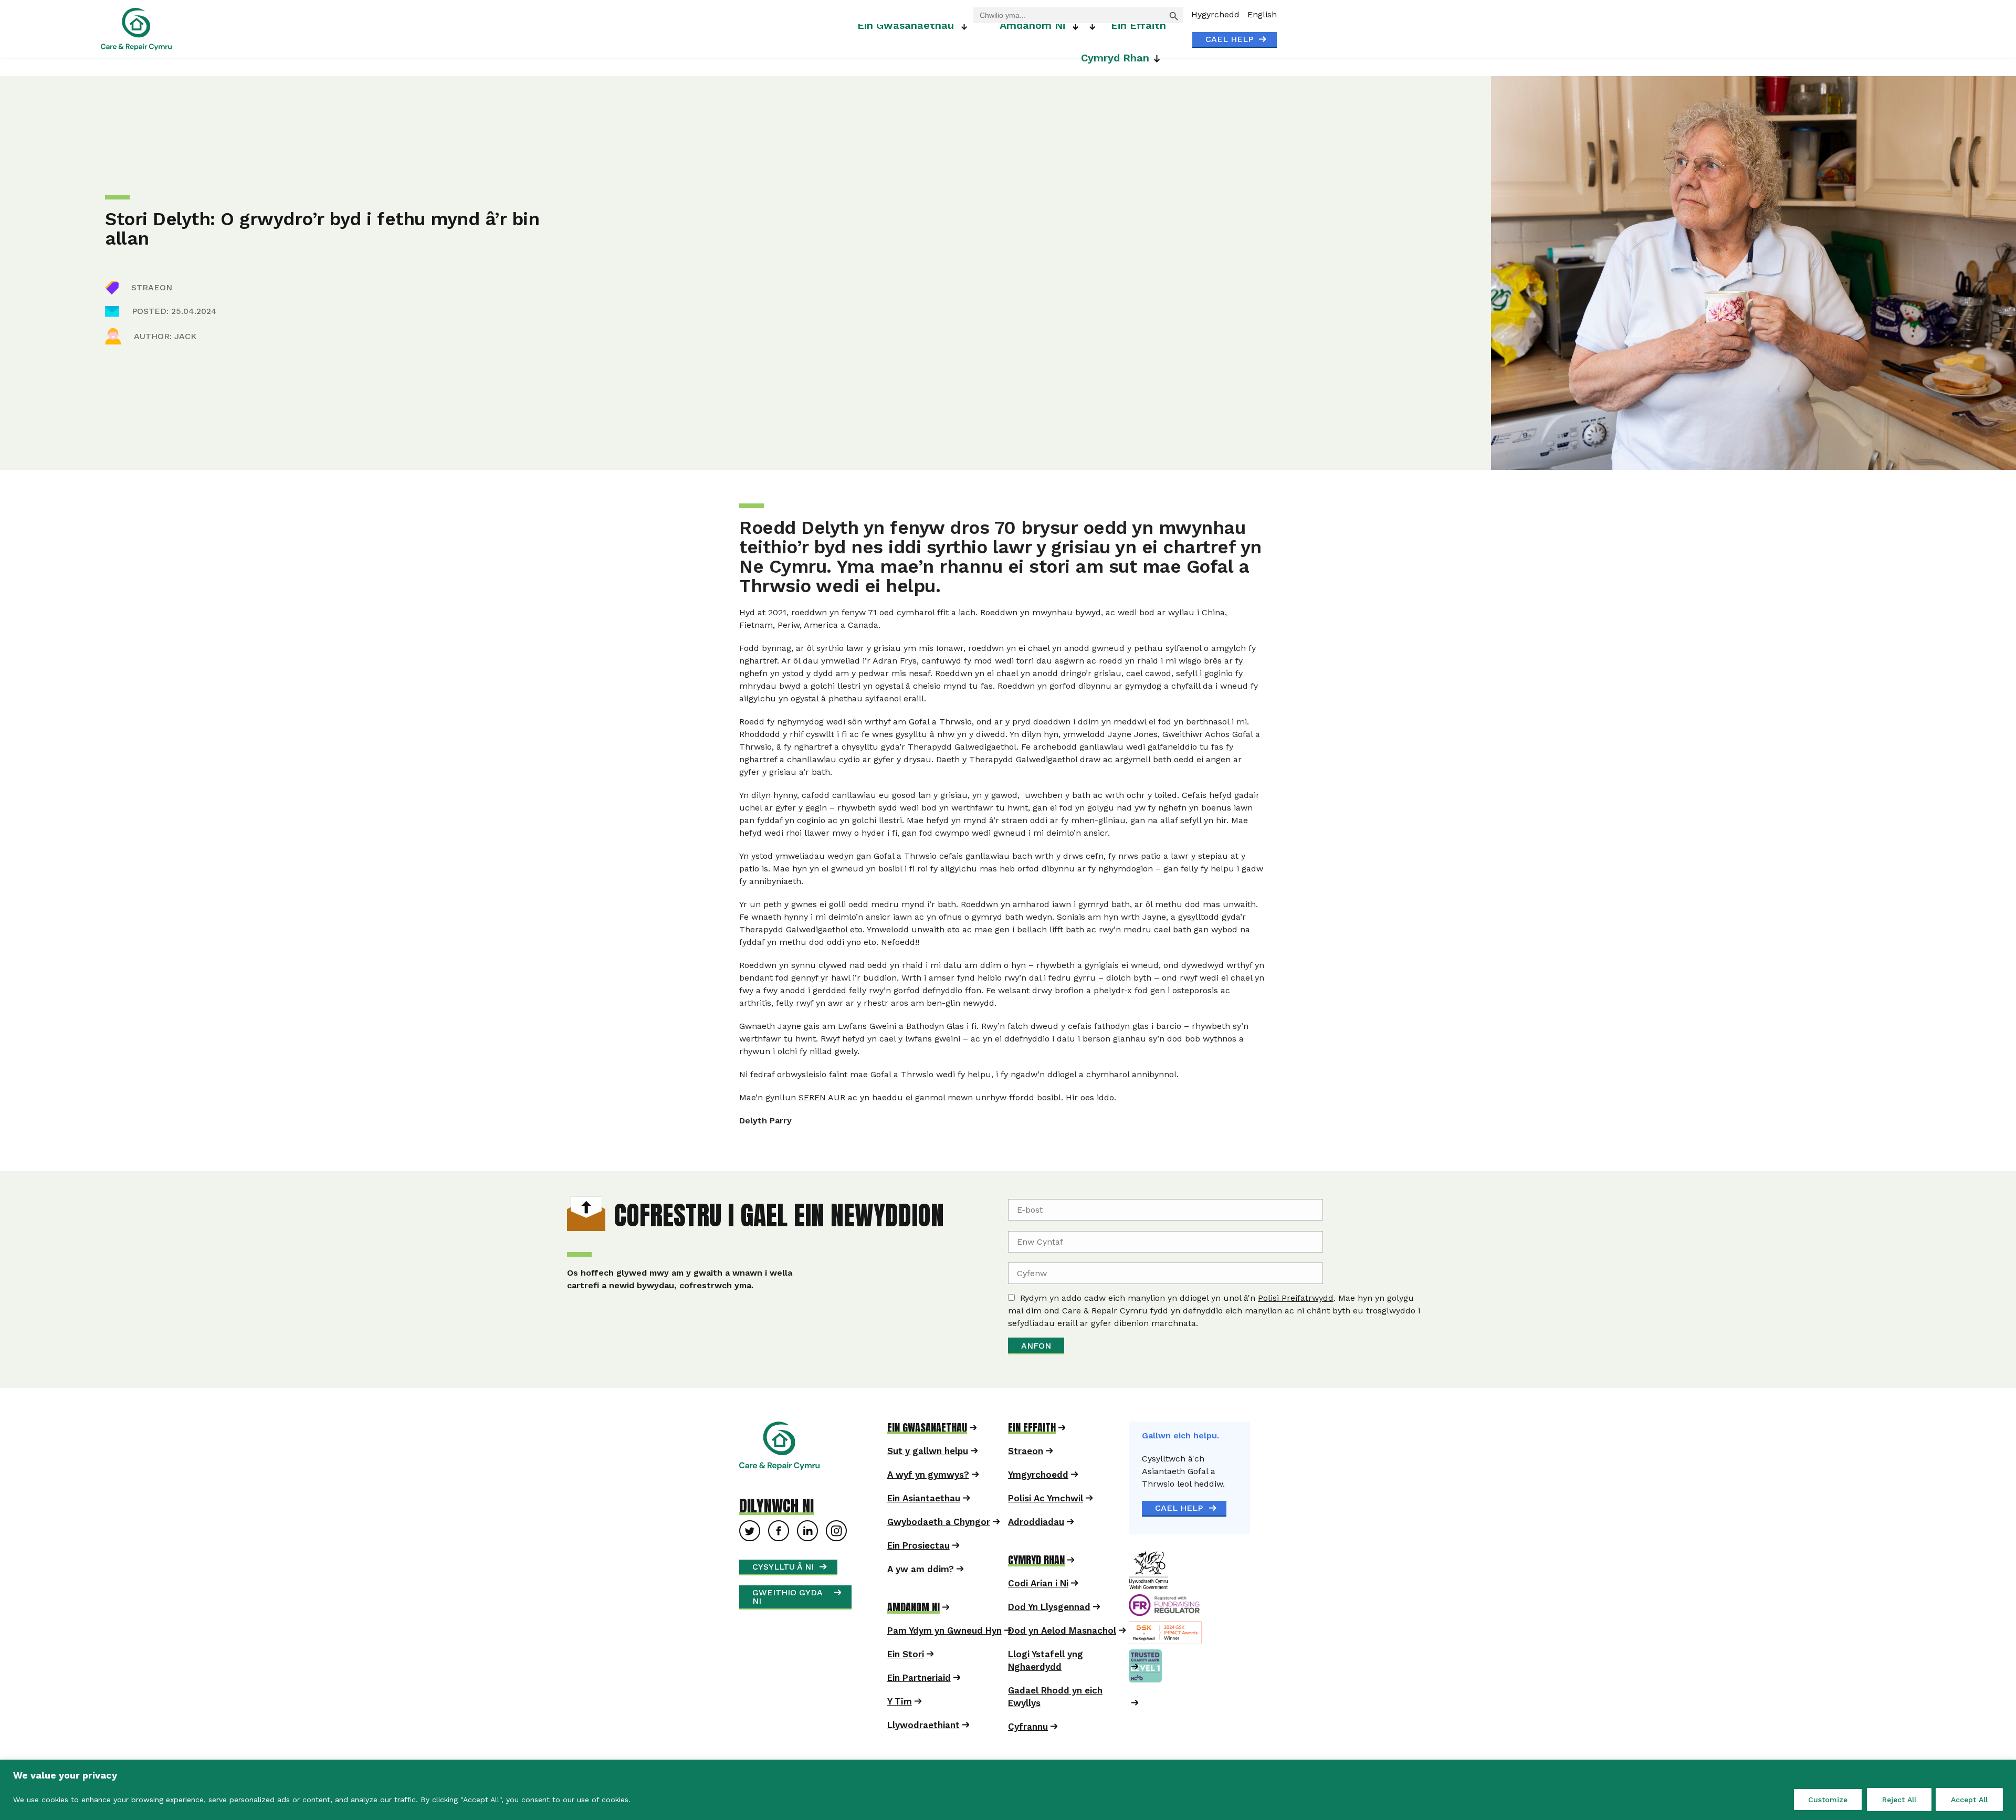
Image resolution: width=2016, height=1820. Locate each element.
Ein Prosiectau (918, 1571)
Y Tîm (900, 1727)
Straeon (1026, 1476)
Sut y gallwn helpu (928, 1476)
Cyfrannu (1028, 1752)
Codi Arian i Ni (1038, 1608)
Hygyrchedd (1215, 14)
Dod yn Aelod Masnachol (1062, 1656)
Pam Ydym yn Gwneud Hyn (944, 1656)
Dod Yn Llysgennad (1049, 1632)
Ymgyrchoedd (1038, 1500)
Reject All (1899, 1800)
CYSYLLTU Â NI (783, 1592)
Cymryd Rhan (1115, 58)
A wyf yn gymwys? (928, 1500)
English (1262, 14)
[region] (1008, 1790)
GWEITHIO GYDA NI (787, 1622)
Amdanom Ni (1032, 25)
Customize (1828, 1800)
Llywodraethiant (923, 1750)
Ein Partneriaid (919, 1703)
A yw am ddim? (921, 1594)
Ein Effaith (1138, 25)
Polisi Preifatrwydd (1080, 1311)
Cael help (1229, 39)
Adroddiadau (1036, 1547)
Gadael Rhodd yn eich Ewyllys (1055, 1722)
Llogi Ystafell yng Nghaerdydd (1046, 1686)
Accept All (1969, 1800)
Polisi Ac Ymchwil (1046, 1523)
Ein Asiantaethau (924, 1523)
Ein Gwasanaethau (906, 25)
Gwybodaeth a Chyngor (939, 1547)
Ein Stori (906, 1679)
